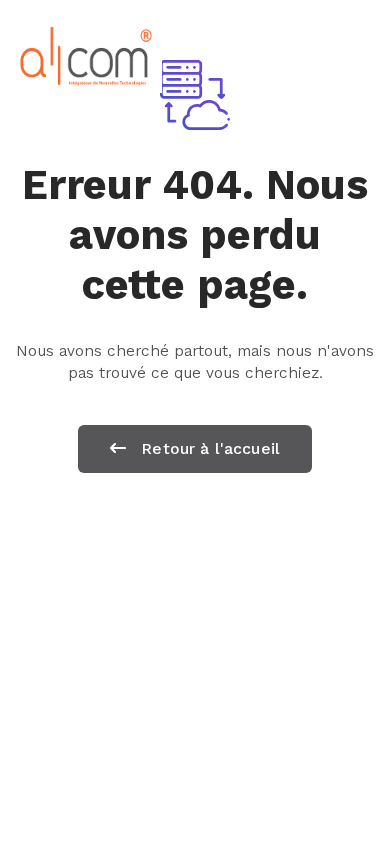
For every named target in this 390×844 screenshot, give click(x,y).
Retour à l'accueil (208, 448)
